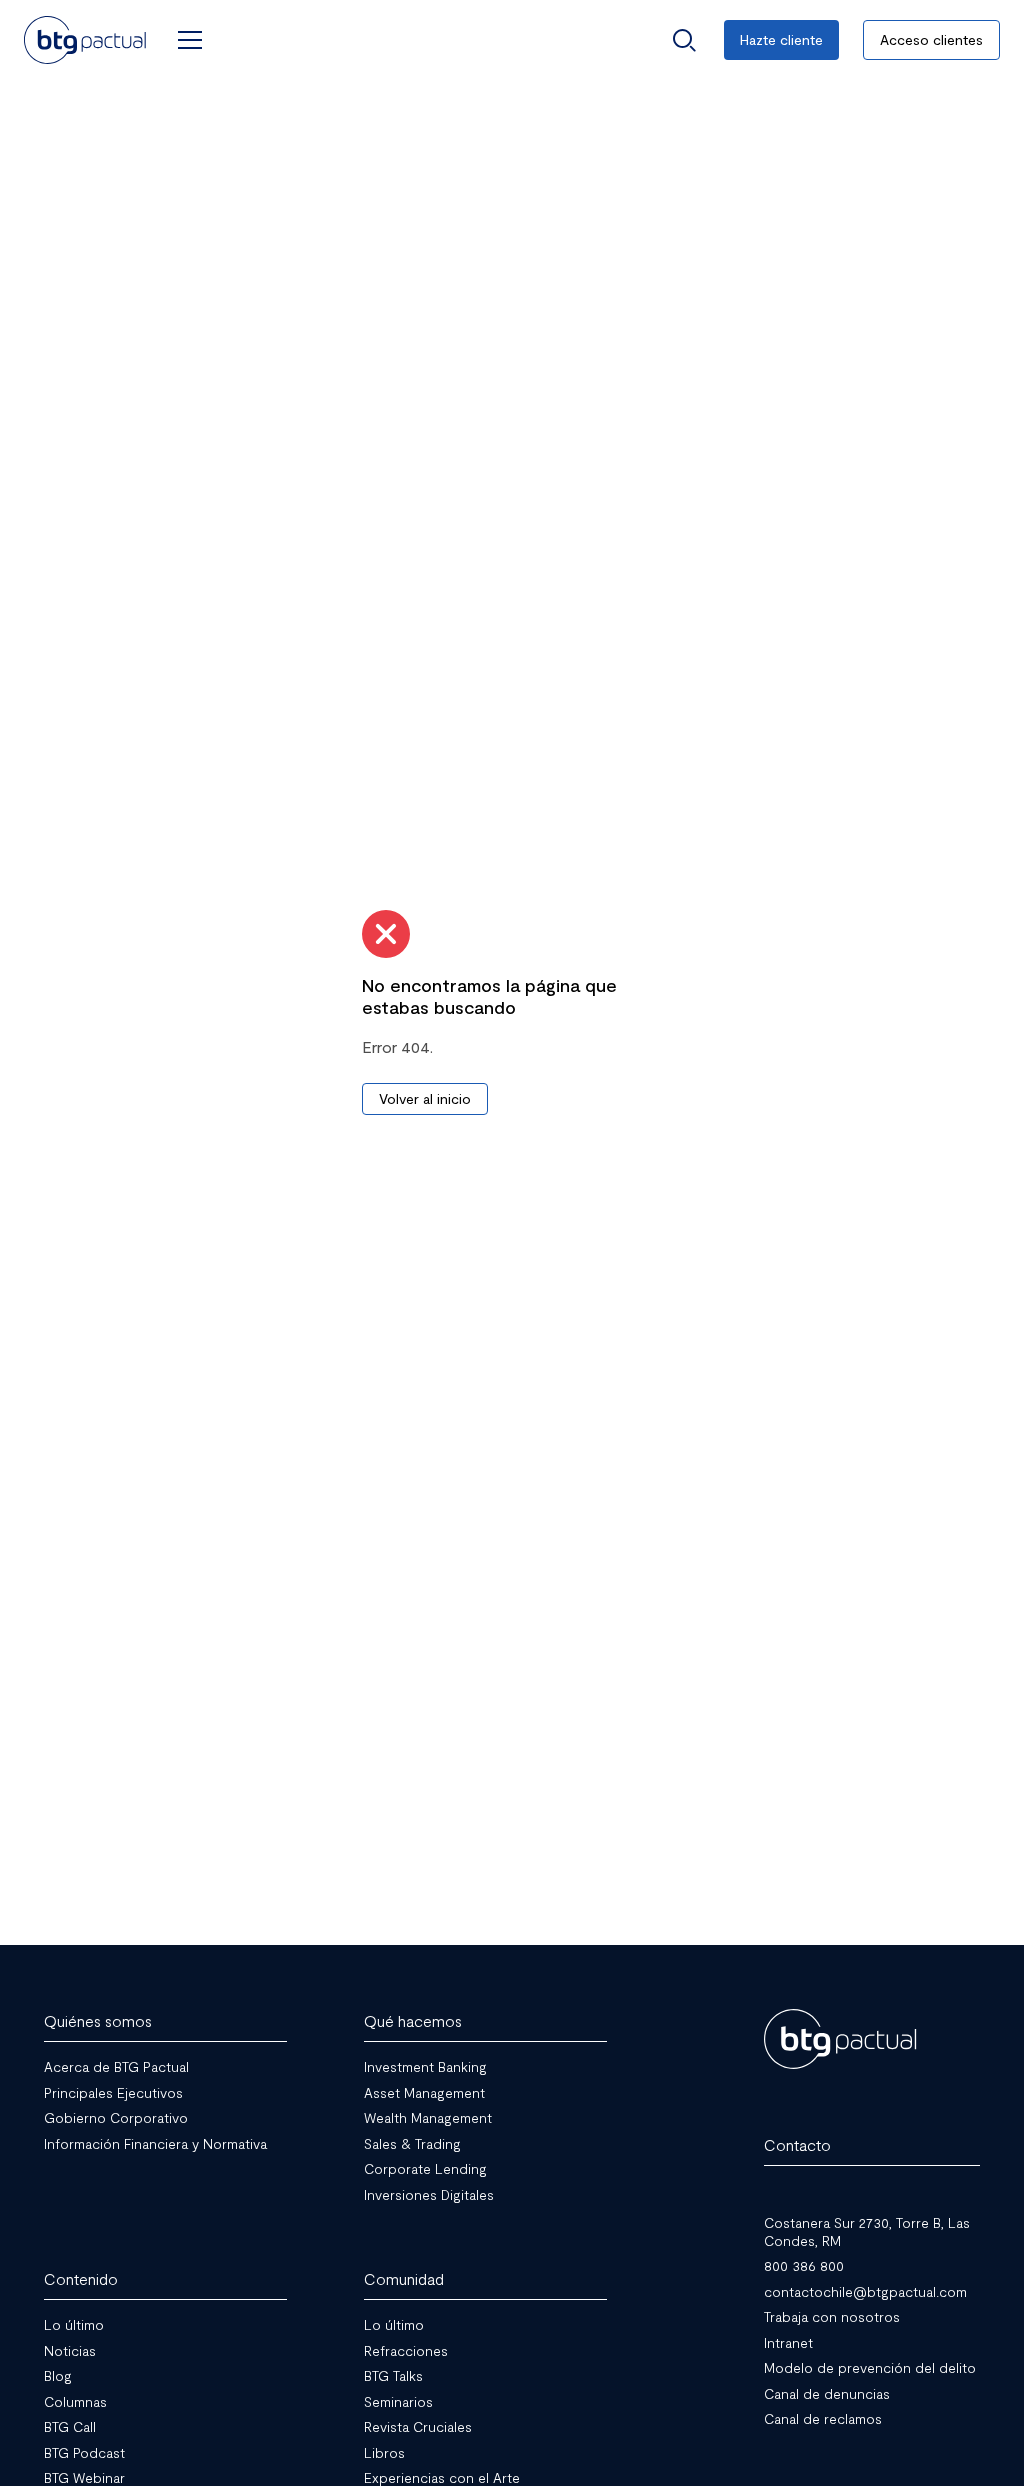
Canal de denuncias (827, 2392)
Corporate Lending (425, 2168)
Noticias (70, 2349)
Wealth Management (428, 2117)
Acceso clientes (931, 39)
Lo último (74, 2324)
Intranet (788, 2341)
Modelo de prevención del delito (870, 2367)
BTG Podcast (84, 2451)
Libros (384, 2451)
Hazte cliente (781, 39)
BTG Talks (393, 2375)
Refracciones (406, 2349)
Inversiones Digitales (429, 2193)
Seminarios (398, 2400)
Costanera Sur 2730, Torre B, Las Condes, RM (867, 2231)
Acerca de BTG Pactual (116, 2066)
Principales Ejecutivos (113, 2091)
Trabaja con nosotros (832, 2316)
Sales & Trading (412, 2142)
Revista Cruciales (418, 2426)
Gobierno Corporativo (116, 2117)
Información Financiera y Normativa (155, 2142)
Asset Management (424, 2091)
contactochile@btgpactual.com (865, 2290)
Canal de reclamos (823, 2418)
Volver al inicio (425, 1098)
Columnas (75, 2400)
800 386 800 (804, 2265)
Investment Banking (425, 2066)
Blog (58, 2375)
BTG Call (70, 2426)
